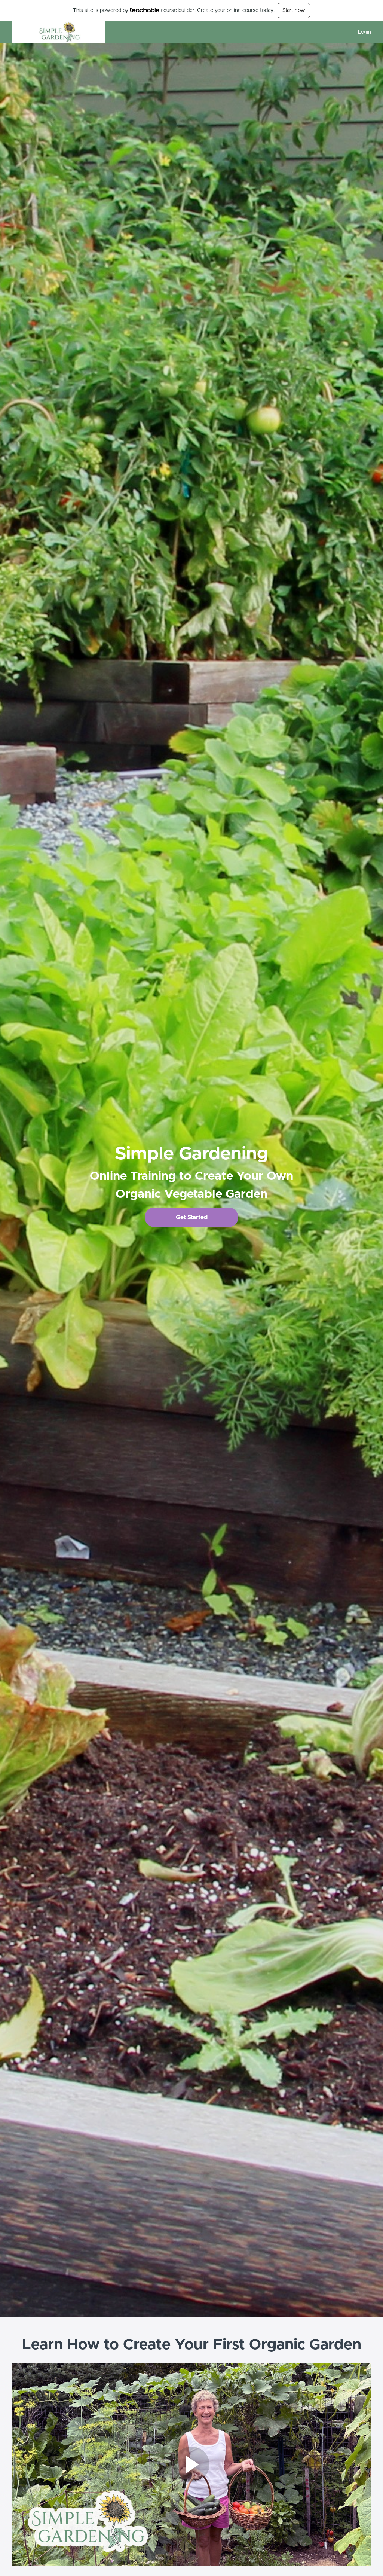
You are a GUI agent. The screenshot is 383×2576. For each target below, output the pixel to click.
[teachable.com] (145, 10)
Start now (294, 10)
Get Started (192, 1217)
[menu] (361, 32)
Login (364, 32)
